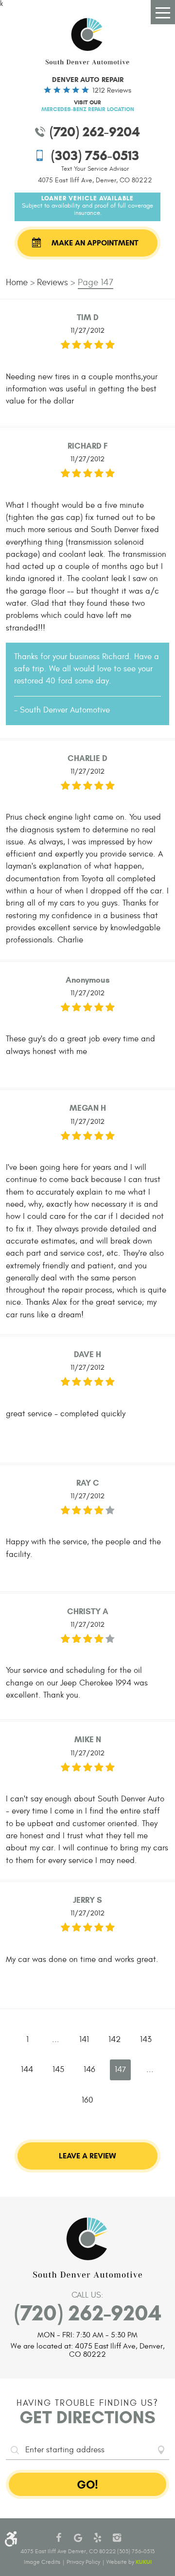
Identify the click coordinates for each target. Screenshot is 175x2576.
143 (146, 2040)
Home (17, 282)
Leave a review (87, 2156)
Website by (129, 2562)
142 (114, 2040)
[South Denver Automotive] (87, 41)
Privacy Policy (83, 2562)
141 (84, 2040)
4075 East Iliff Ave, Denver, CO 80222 (95, 180)
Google (78, 2538)
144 (27, 2070)
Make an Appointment (95, 243)
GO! (87, 2485)
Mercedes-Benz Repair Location (88, 109)
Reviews (52, 282)
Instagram (117, 2538)
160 (87, 2100)
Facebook (58, 2538)
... (56, 2040)
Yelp (97, 2538)
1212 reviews (112, 90)
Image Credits (42, 2562)
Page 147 (96, 282)
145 (58, 2070)
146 (89, 2070)
